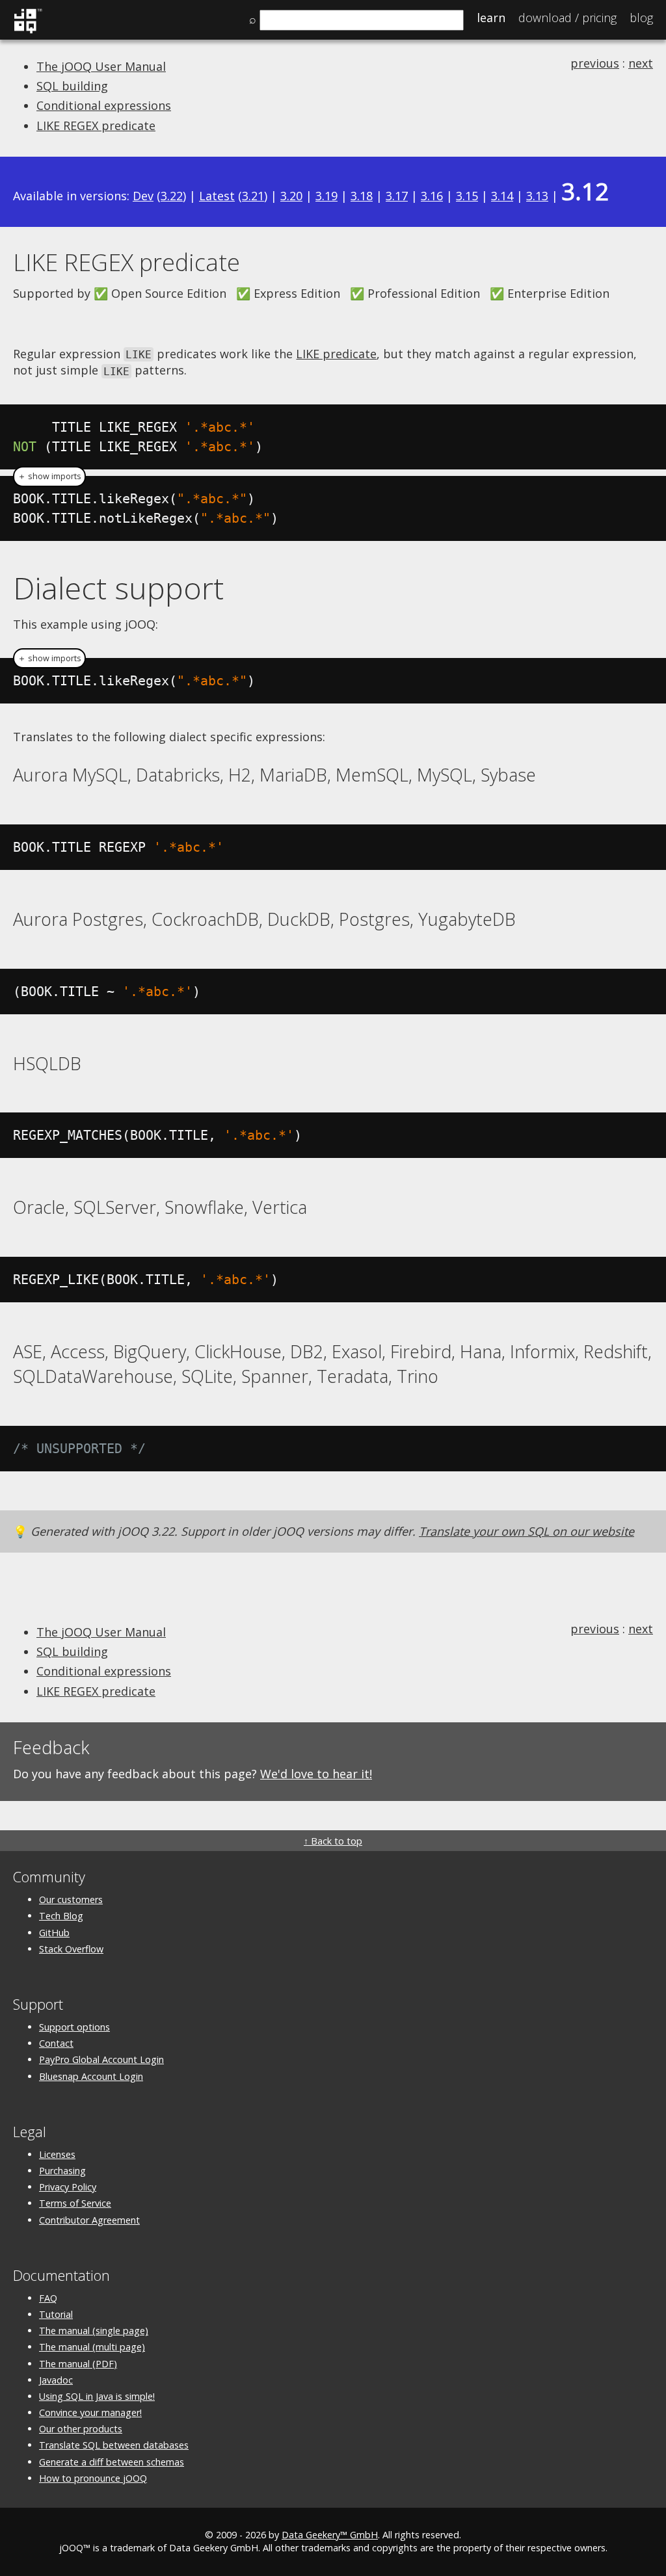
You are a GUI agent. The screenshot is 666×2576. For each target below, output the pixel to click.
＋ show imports (49, 476)
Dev (143, 196)
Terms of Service (75, 2203)
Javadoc (56, 2380)
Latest (217, 196)
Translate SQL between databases (114, 2445)
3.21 (253, 196)
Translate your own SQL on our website (526, 1531)
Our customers (71, 1899)
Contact (56, 2043)
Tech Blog (61, 1916)
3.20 (291, 196)
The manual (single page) (94, 2331)
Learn (491, 18)
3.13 (537, 196)
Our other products (81, 2429)
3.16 (432, 196)
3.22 (172, 196)
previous (595, 63)
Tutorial (56, 2314)
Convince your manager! (90, 2412)
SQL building (72, 86)
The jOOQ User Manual (101, 66)
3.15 (467, 196)
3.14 (502, 196)
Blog (641, 18)
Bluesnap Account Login (91, 2076)
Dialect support (118, 588)
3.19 (326, 196)
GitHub (54, 1933)
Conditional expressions (104, 105)
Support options (74, 2027)
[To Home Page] (28, 31)
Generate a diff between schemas (112, 2462)
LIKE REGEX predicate (96, 125)
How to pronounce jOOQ (93, 2478)
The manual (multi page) (92, 2347)
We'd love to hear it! (316, 1774)
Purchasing (62, 2171)
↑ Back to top (333, 1841)
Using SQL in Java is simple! (97, 2396)
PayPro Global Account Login (101, 2059)
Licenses (57, 2154)
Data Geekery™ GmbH (330, 2535)
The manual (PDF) (78, 2364)
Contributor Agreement (89, 2220)
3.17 (397, 196)
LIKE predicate (336, 354)
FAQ (48, 2298)
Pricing (567, 18)
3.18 (362, 196)
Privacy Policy (68, 2187)
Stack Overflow (71, 1949)
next (641, 63)
